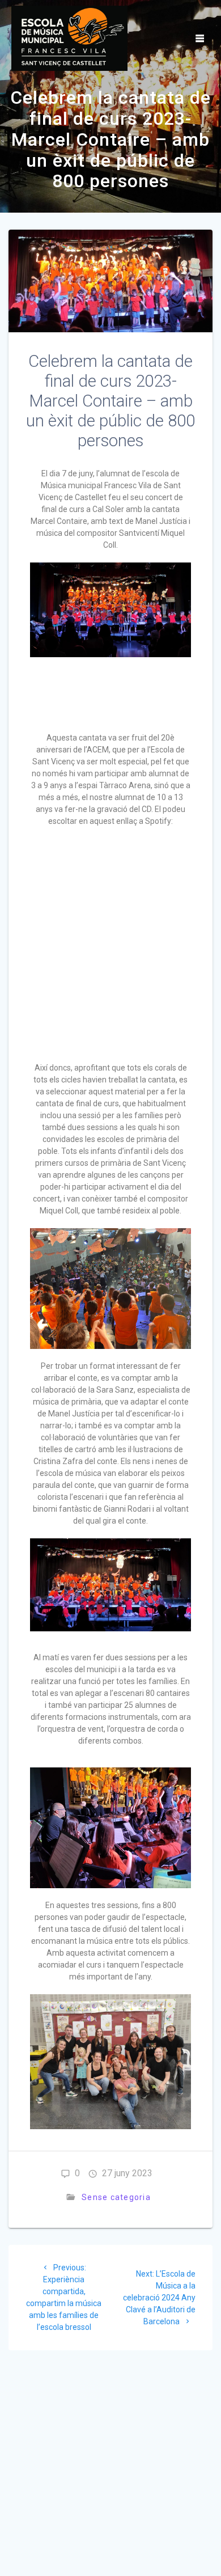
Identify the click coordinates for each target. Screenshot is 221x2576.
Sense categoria (116, 2197)
